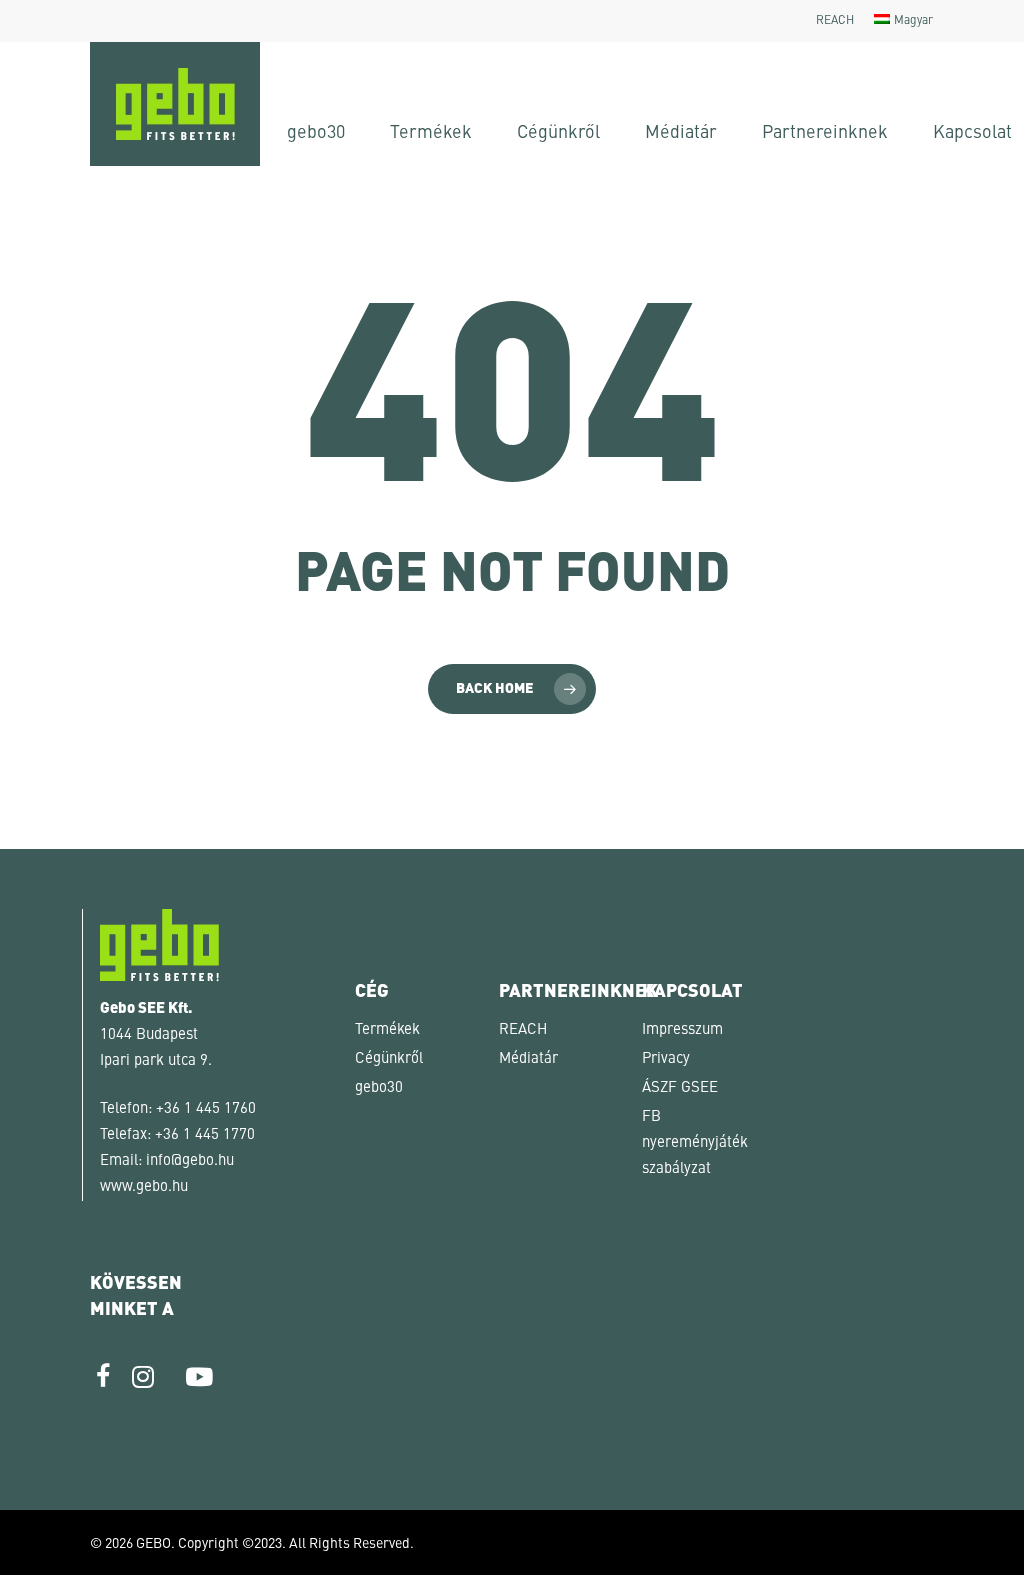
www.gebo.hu (144, 1187)
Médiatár (528, 1059)
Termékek (387, 1030)
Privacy (666, 1059)
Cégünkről (389, 1059)
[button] (44, 1531)
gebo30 (379, 1088)
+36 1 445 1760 (206, 1109)
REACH (523, 1030)
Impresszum (682, 1030)
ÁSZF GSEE (680, 1088)
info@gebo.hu (190, 1161)
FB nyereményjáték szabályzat (695, 1143)
